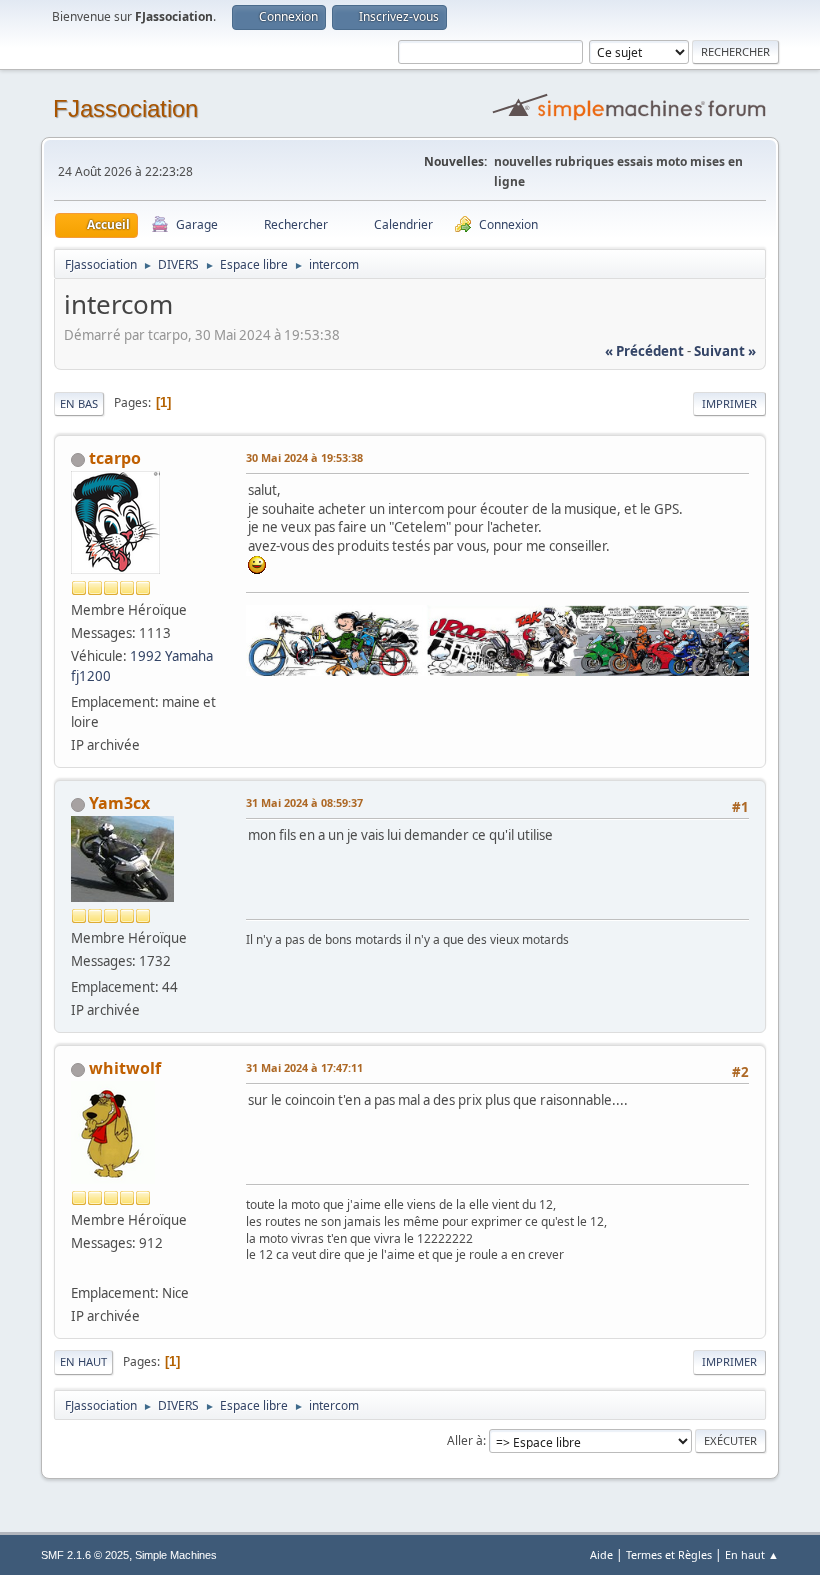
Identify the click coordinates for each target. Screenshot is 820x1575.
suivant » (725, 351)
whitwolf (125, 1068)
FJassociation (125, 108)
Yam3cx (119, 803)
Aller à (465, 1440)
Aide (601, 1554)
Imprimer (729, 403)
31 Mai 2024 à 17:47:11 (304, 1067)
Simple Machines (176, 1555)
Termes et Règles (669, 1554)
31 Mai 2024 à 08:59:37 (304, 802)
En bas (79, 403)
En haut (83, 1361)
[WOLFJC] (79, 1269)
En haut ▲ (752, 1554)
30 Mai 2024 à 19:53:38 (304, 457)
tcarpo (115, 458)
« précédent (644, 351)
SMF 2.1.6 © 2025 (85, 1555)
